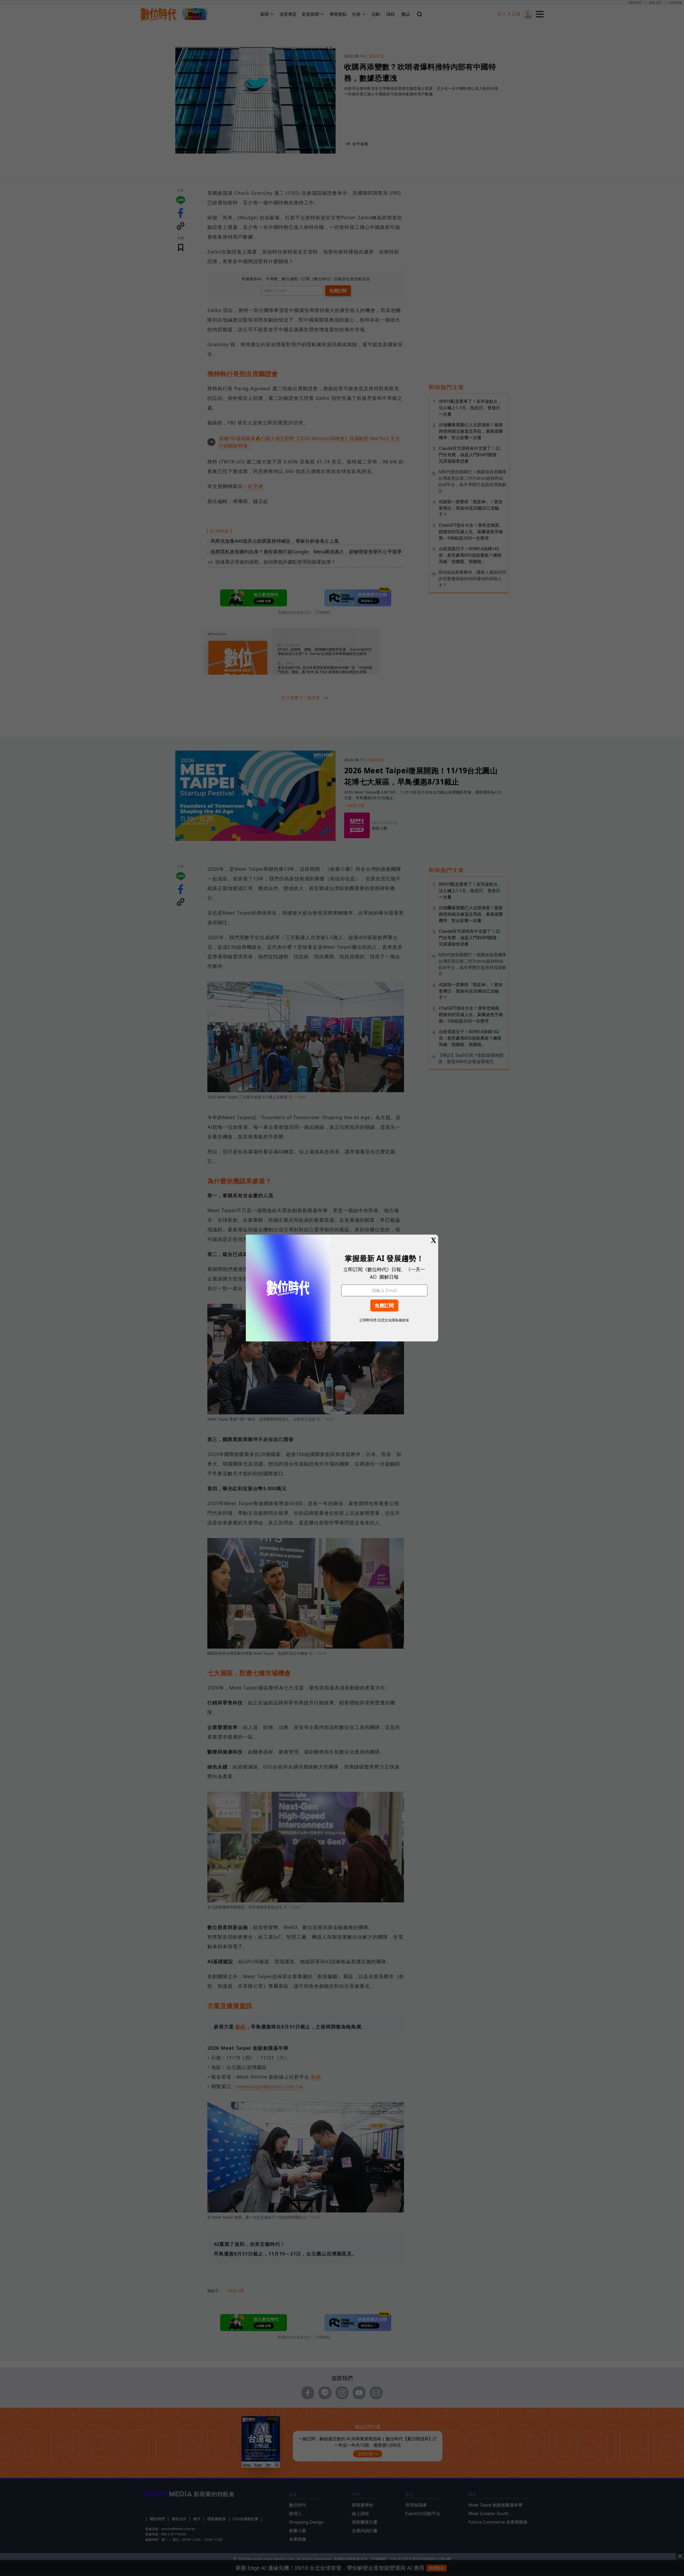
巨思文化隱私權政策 (393, 1320)
